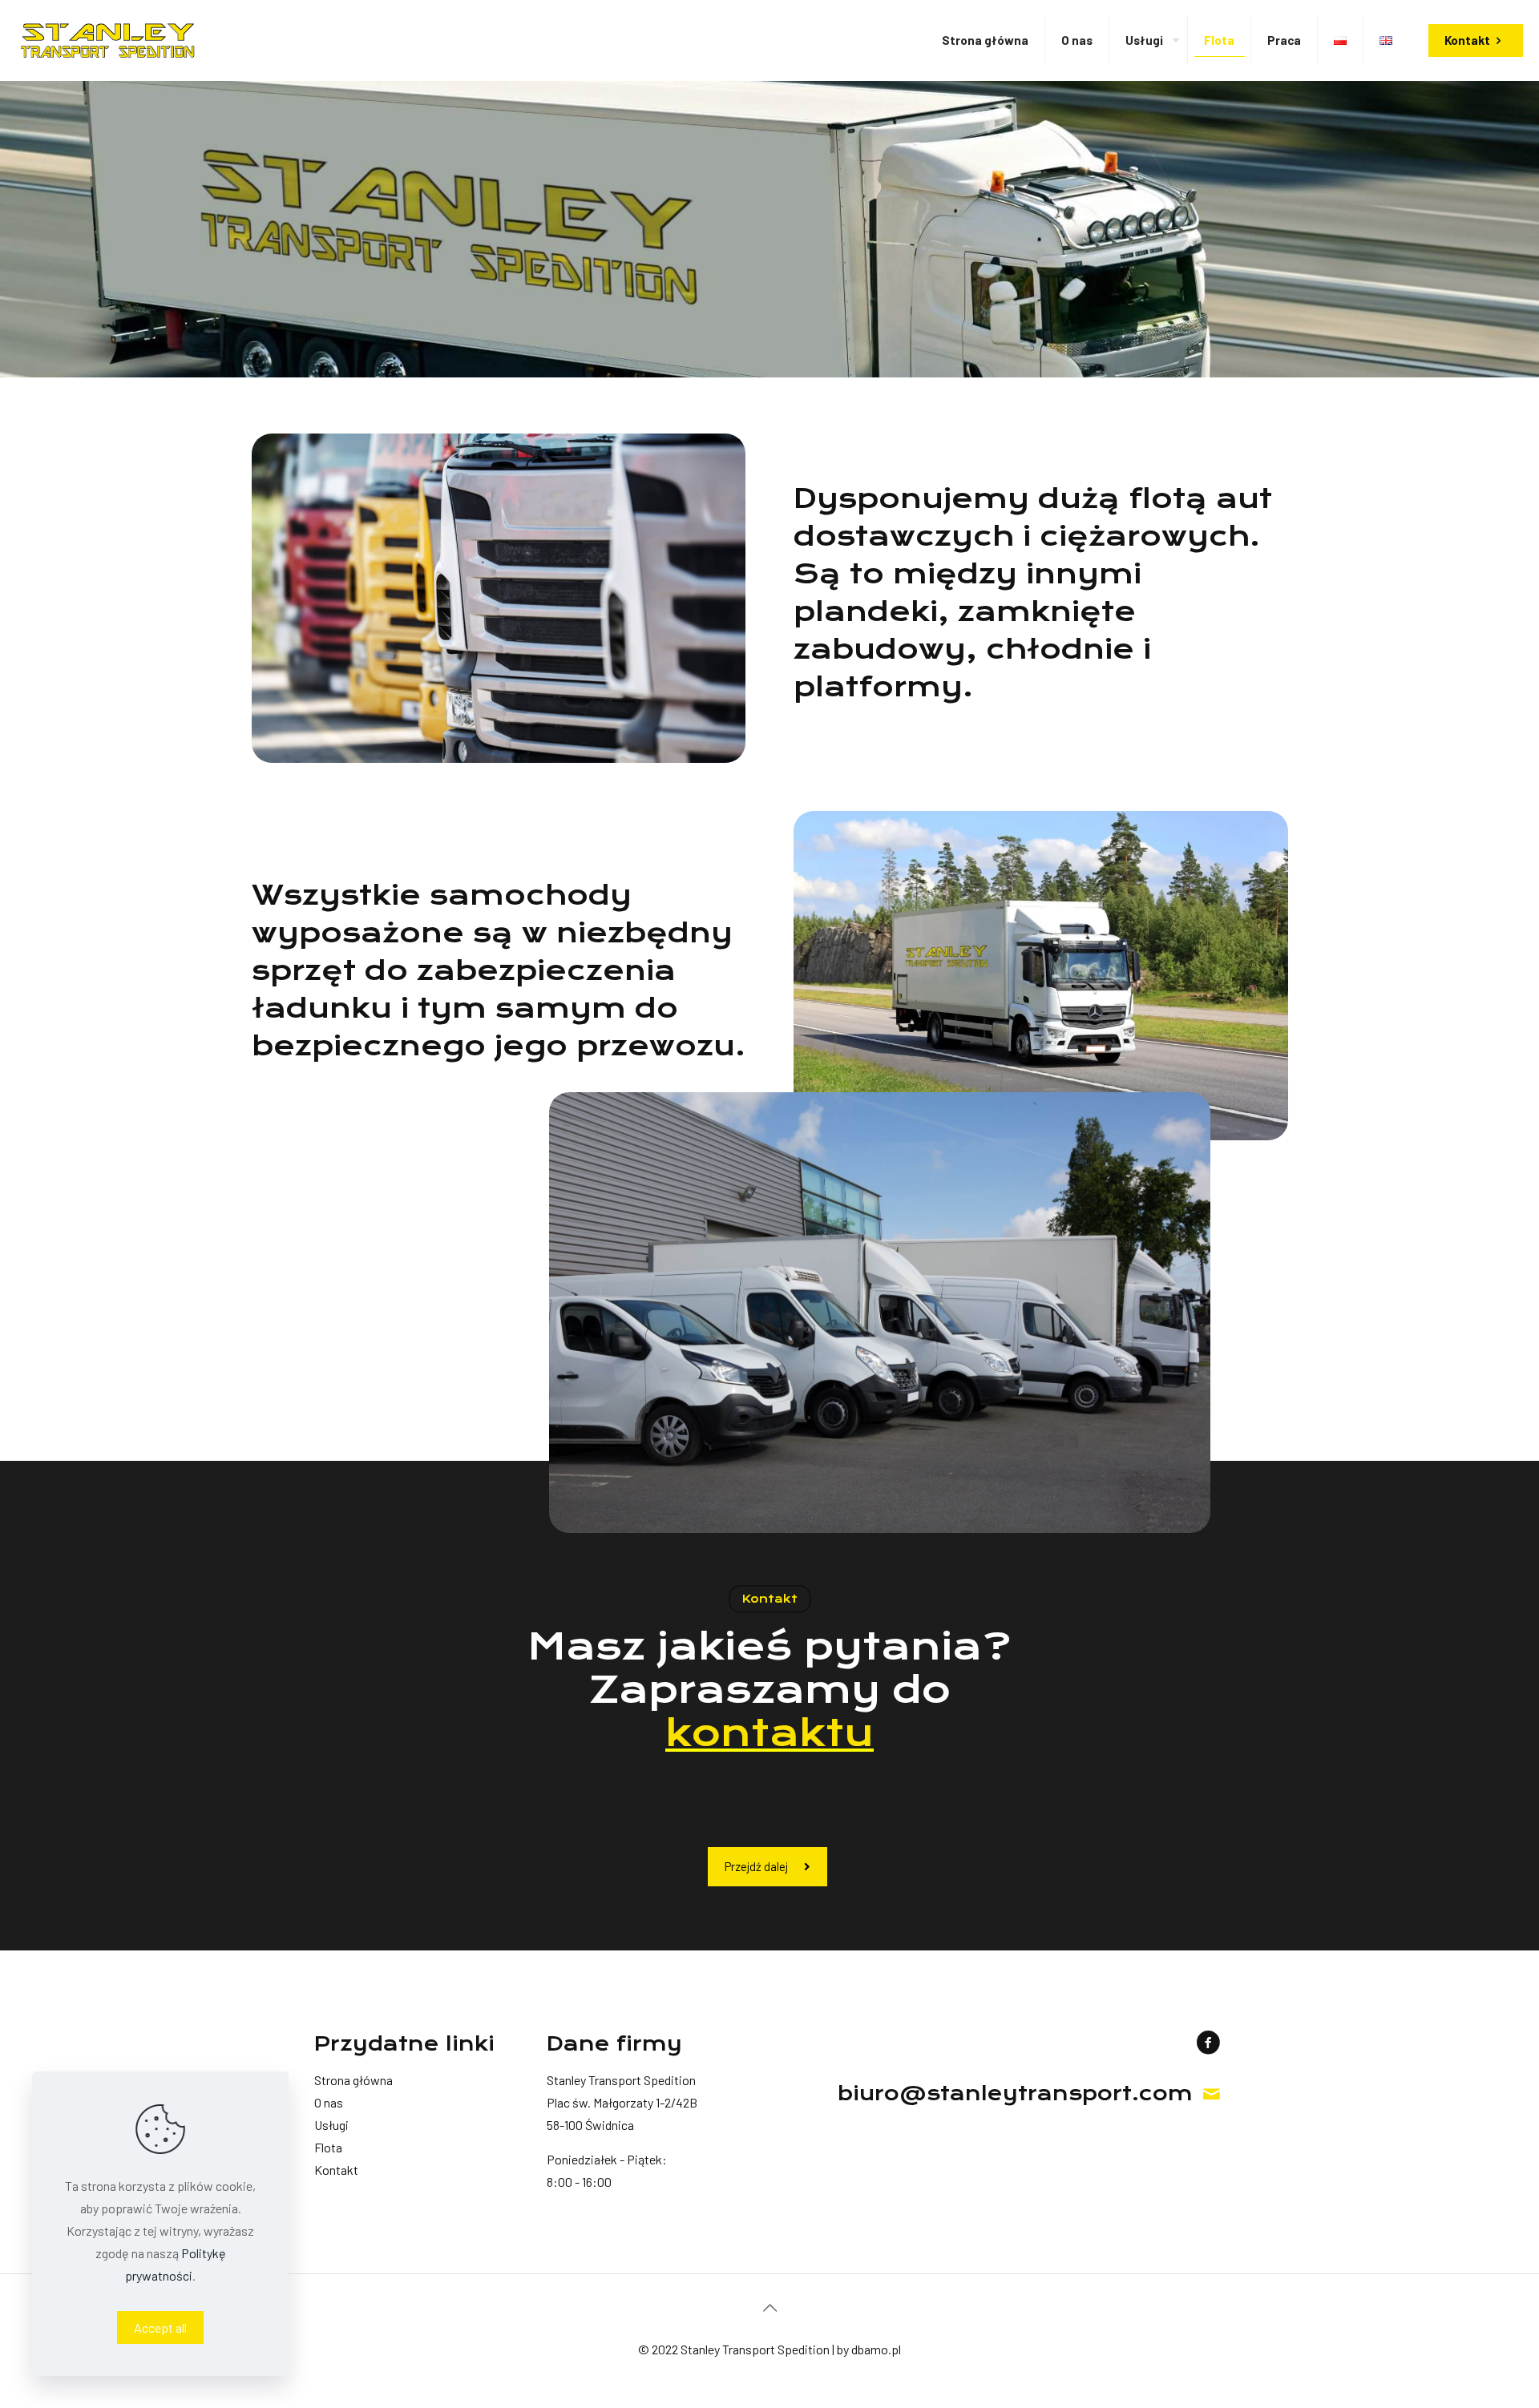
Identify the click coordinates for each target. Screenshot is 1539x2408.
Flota (328, 2147)
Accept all (160, 2327)
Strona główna (353, 2080)
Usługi (331, 2125)
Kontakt (1467, 40)
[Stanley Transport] (108, 40)
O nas (329, 2102)
